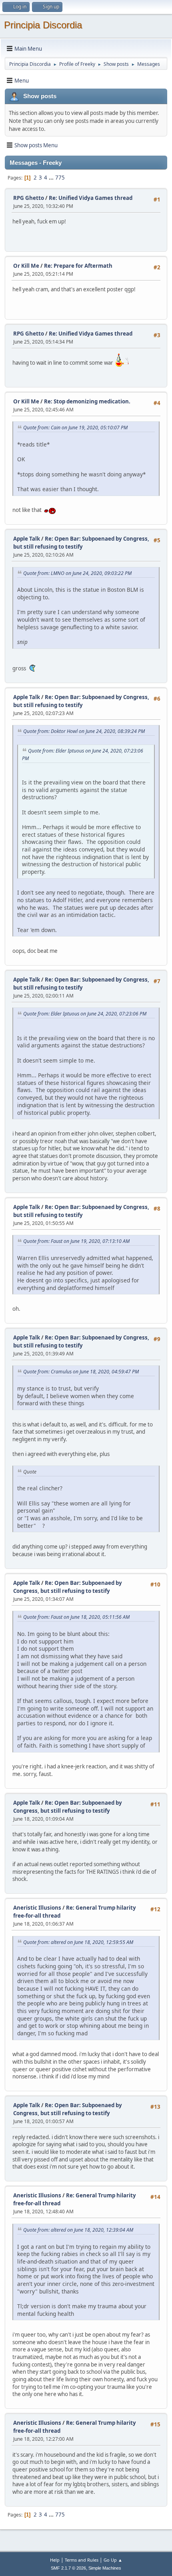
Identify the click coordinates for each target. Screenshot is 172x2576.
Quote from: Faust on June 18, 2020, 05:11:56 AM (76, 1617)
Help (55, 2560)
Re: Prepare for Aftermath (78, 266)
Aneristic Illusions (37, 1908)
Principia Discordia (43, 25)
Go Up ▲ (113, 2560)
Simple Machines (105, 2568)
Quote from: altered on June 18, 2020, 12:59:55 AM (78, 1942)
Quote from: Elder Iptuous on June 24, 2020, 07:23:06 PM (85, 1014)
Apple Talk (27, 539)
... (52, 178)
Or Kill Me (26, 266)
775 (60, 178)
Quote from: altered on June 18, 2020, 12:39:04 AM (78, 2230)
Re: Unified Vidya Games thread (91, 198)
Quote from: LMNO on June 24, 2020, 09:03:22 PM (77, 573)
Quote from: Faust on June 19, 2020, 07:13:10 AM (76, 1241)
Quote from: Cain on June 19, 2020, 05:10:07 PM (75, 428)
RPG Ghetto (29, 198)
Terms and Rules (82, 2560)
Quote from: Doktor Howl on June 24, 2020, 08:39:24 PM (84, 731)
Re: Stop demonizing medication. (87, 401)
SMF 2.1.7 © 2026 (68, 2568)
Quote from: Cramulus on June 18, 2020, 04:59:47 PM (81, 1372)
